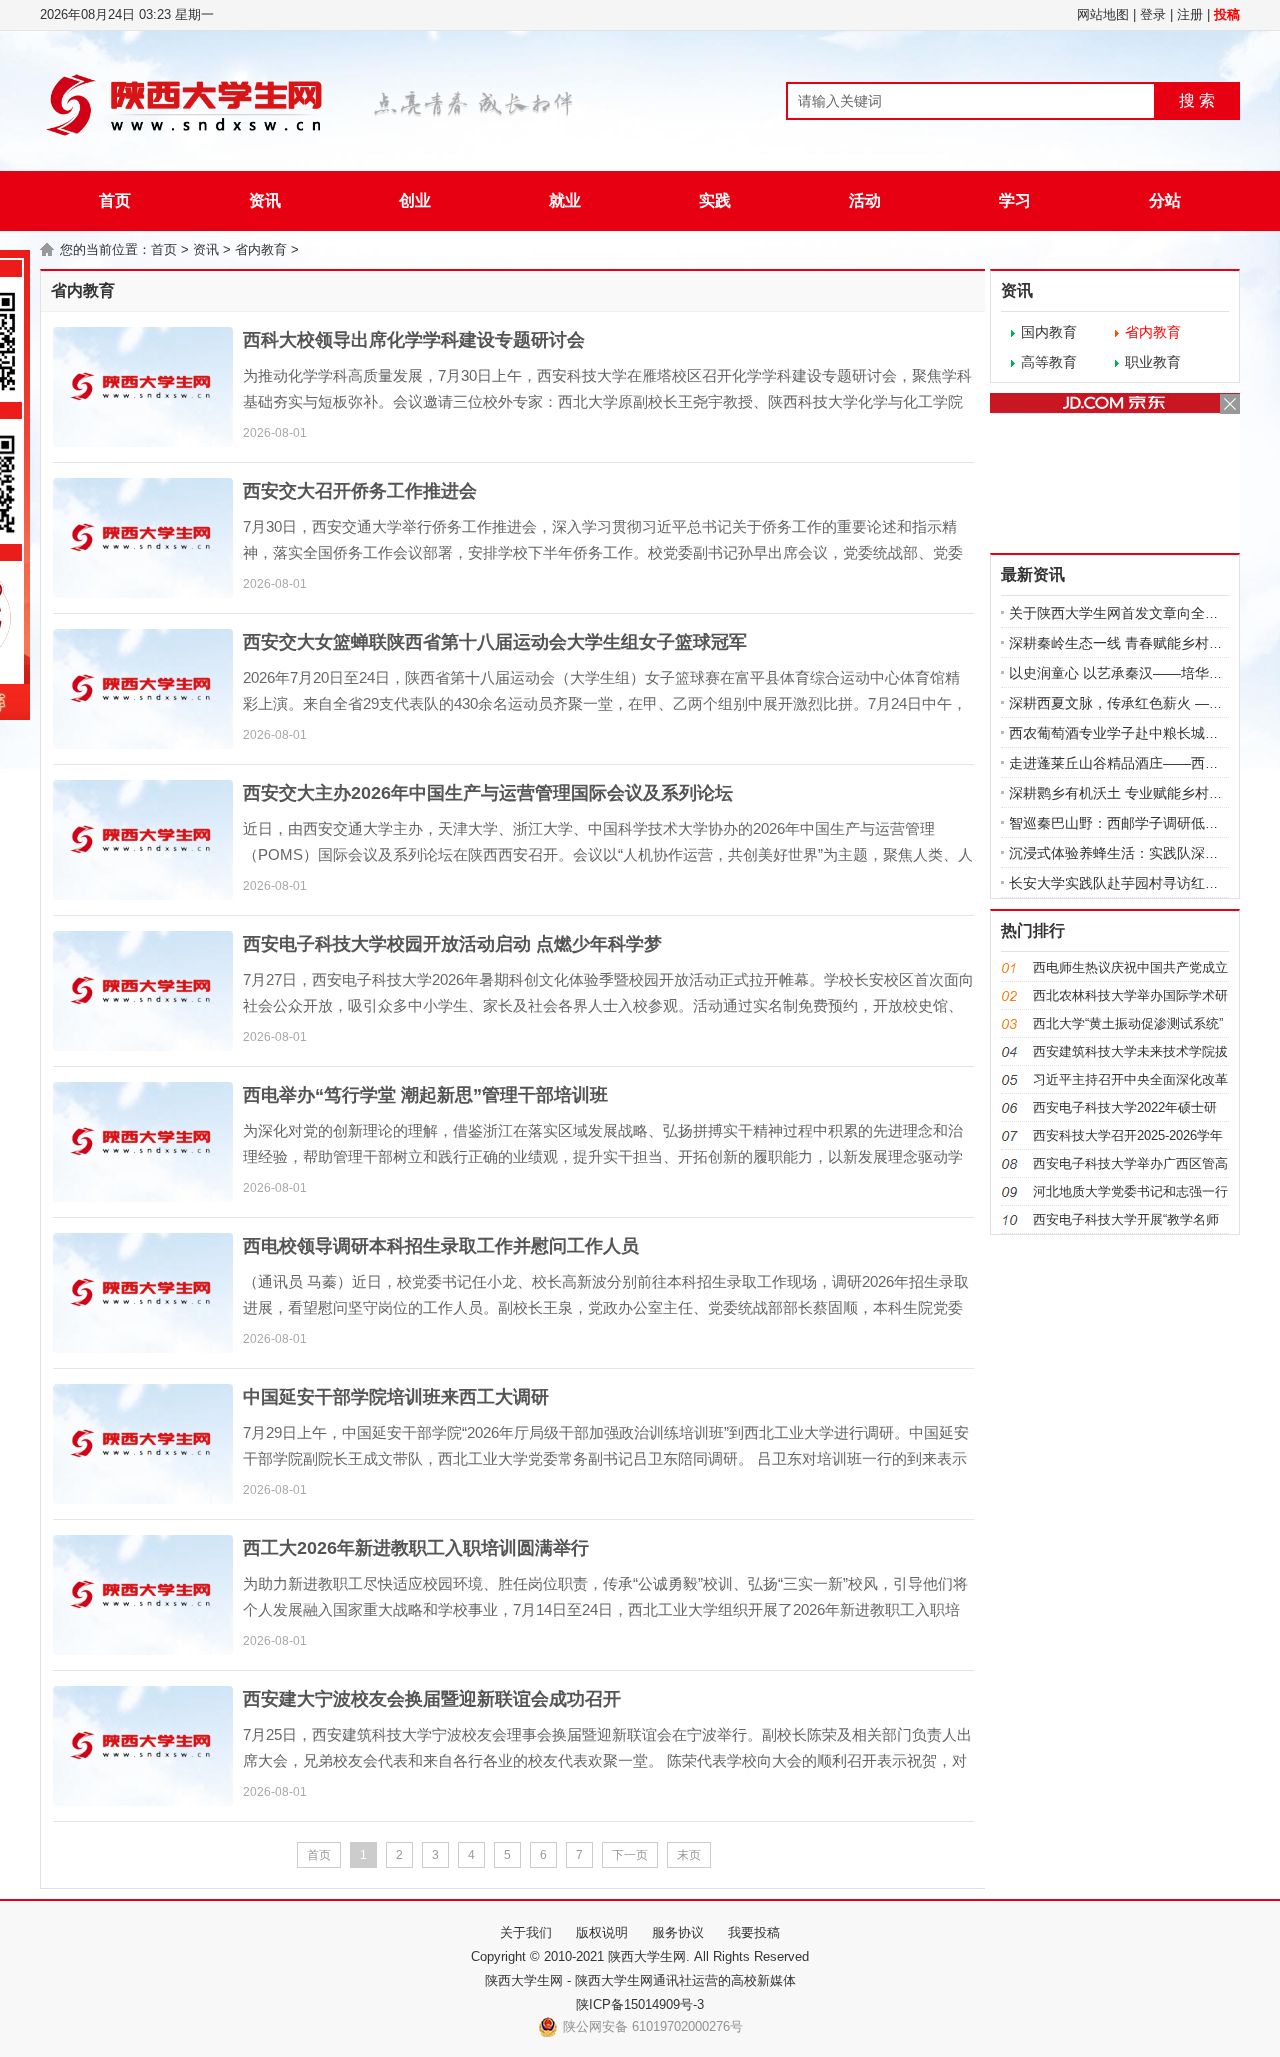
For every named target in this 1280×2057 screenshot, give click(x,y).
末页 (689, 1855)
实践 (715, 200)
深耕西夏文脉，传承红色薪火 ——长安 (1130, 703)
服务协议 (678, 1932)
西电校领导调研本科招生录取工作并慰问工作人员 (441, 1246)
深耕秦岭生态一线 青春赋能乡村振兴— (1130, 643)
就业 (565, 200)
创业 (415, 200)
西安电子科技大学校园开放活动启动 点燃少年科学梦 (452, 944)
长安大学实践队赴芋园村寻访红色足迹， (1135, 883)
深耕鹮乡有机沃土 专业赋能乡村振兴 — (1132, 793)
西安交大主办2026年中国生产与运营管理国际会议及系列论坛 (488, 793)
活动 (865, 200)
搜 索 (1197, 100)
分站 (1165, 200)
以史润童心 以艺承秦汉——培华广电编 (1130, 673)
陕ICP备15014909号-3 (640, 2004)
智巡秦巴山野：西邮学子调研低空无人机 (1135, 823)
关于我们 (526, 1932)
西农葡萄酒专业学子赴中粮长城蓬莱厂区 (1135, 733)
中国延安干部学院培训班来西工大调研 (396, 1397)
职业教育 (1153, 362)
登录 (1153, 14)
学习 (1015, 200)
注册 (1190, 14)
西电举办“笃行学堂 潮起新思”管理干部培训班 (425, 1095)
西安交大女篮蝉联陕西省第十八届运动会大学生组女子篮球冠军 (495, 642)
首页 (115, 200)
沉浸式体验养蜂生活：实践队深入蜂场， (1135, 853)
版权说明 (602, 1932)
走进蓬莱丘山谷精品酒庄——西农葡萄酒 (1135, 763)
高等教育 (1049, 362)
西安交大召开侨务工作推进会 (360, 491)
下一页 (630, 1855)
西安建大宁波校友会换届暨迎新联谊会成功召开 (432, 1699)
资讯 (265, 200)
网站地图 (1103, 14)
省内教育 (261, 249)
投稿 (1227, 14)
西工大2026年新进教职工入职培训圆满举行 (416, 1548)
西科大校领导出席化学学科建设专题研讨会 (414, 340)
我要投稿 (754, 1932)
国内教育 (1049, 332)
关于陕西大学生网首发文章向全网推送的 (1135, 613)
